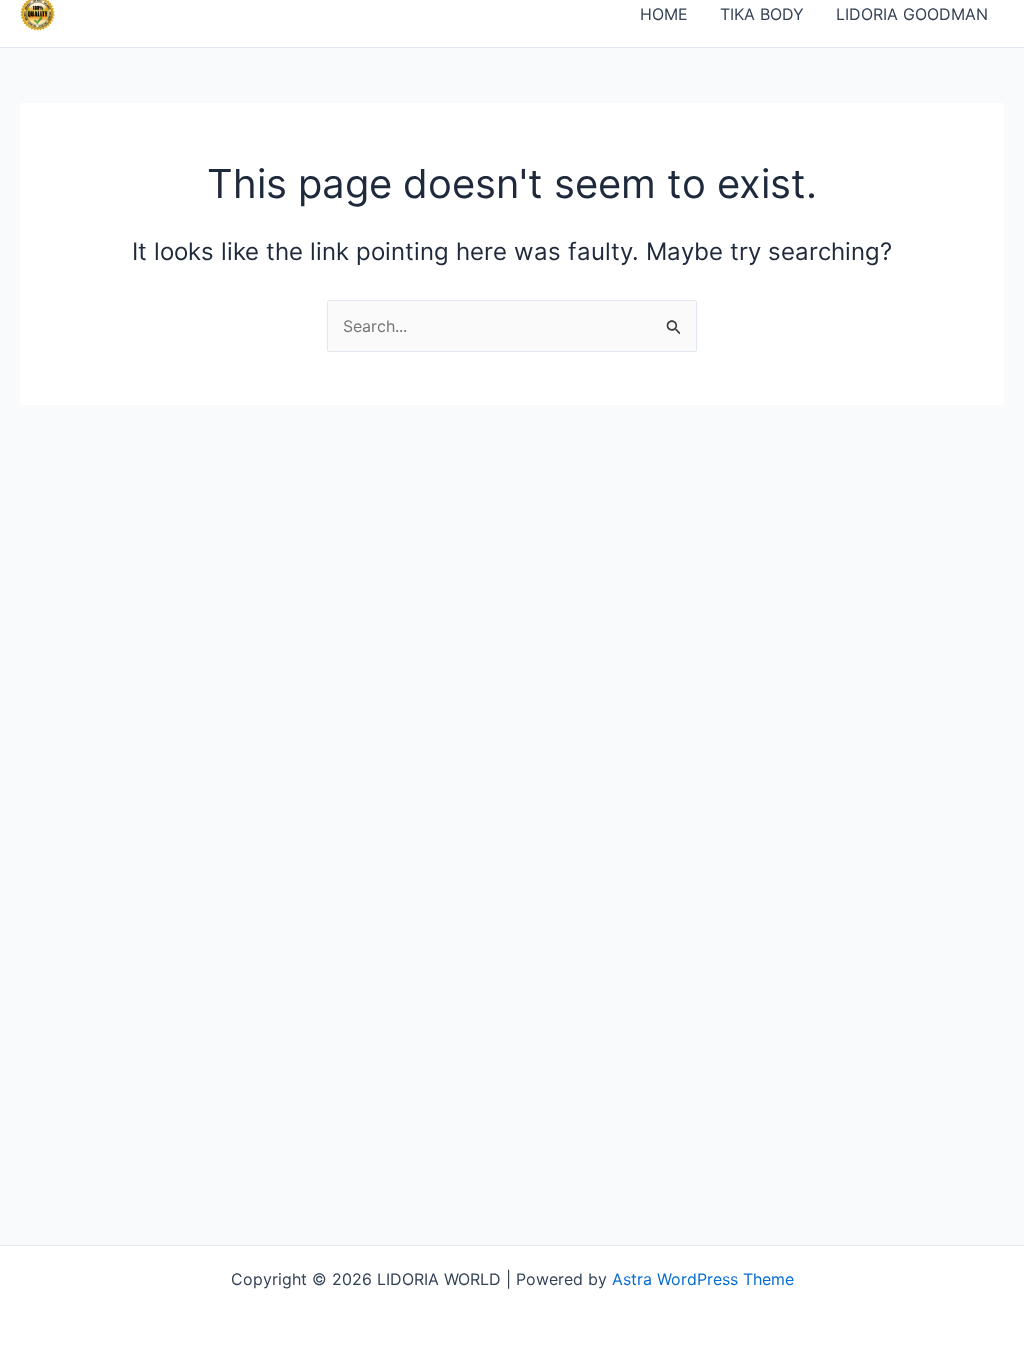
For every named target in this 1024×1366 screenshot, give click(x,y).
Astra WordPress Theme (703, 1279)
